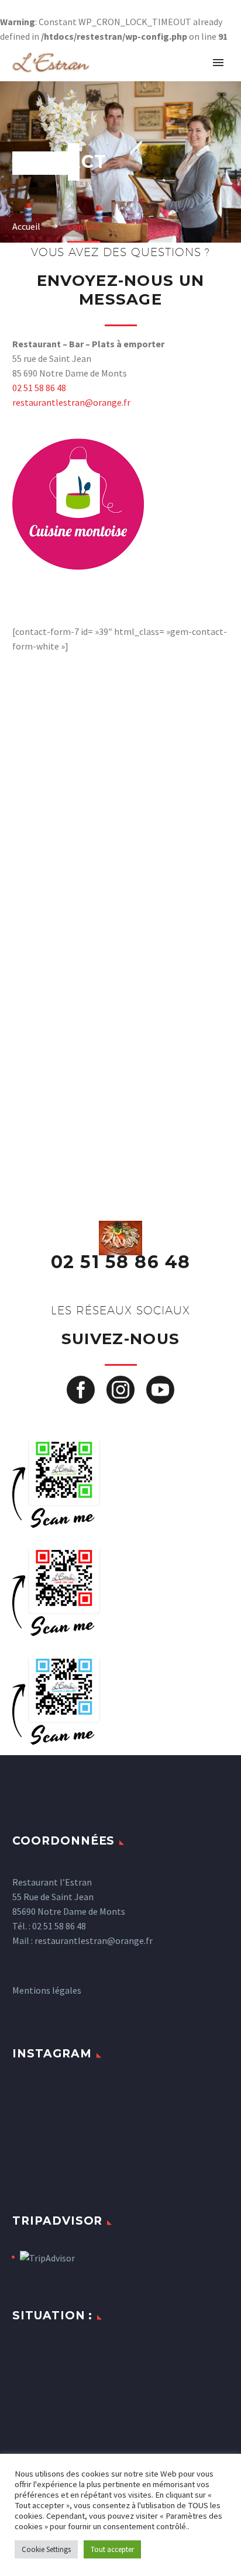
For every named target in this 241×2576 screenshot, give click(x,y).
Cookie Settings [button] (46, 2549)
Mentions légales (47, 1990)
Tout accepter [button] (112, 2549)
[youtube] (160, 1390)
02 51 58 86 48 (39, 388)
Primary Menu (218, 63)
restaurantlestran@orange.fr (71, 402)
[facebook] (81, 1390)
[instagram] (120, 1390)
